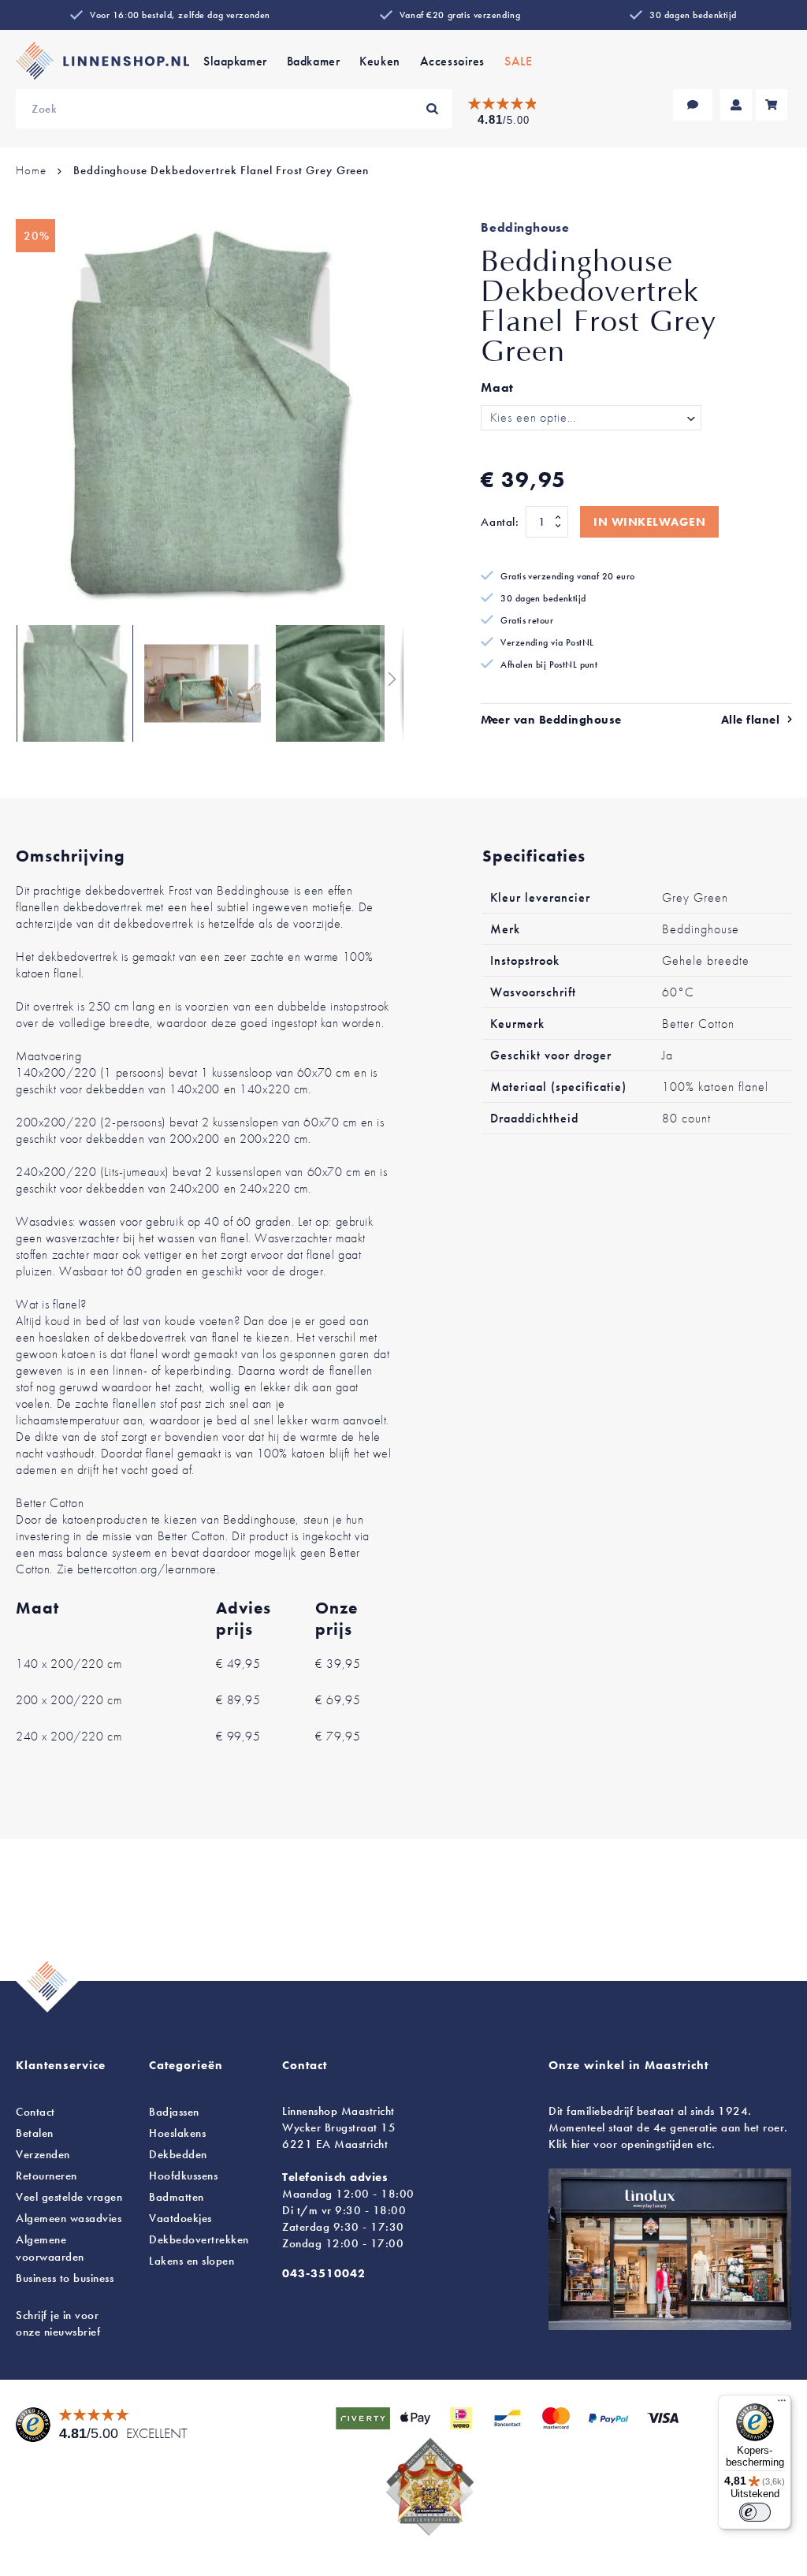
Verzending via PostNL (547, 642)
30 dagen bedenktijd (693, 15)
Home (31, 170)
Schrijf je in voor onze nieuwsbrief (58, 2323)
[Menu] (782, 2404)
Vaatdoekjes (180, 2218)
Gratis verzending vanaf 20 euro (567, 576)
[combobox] (234, 109)
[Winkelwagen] (772, 105)
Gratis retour (527, 620)
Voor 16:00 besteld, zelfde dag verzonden (180, 15)
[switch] (755, 2512)
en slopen (192, 2261)
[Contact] (693, 105)
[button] (76, 683)
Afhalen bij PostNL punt (549, 664)
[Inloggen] (736, 105)
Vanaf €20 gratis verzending (460, 15)
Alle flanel (751, 720)
